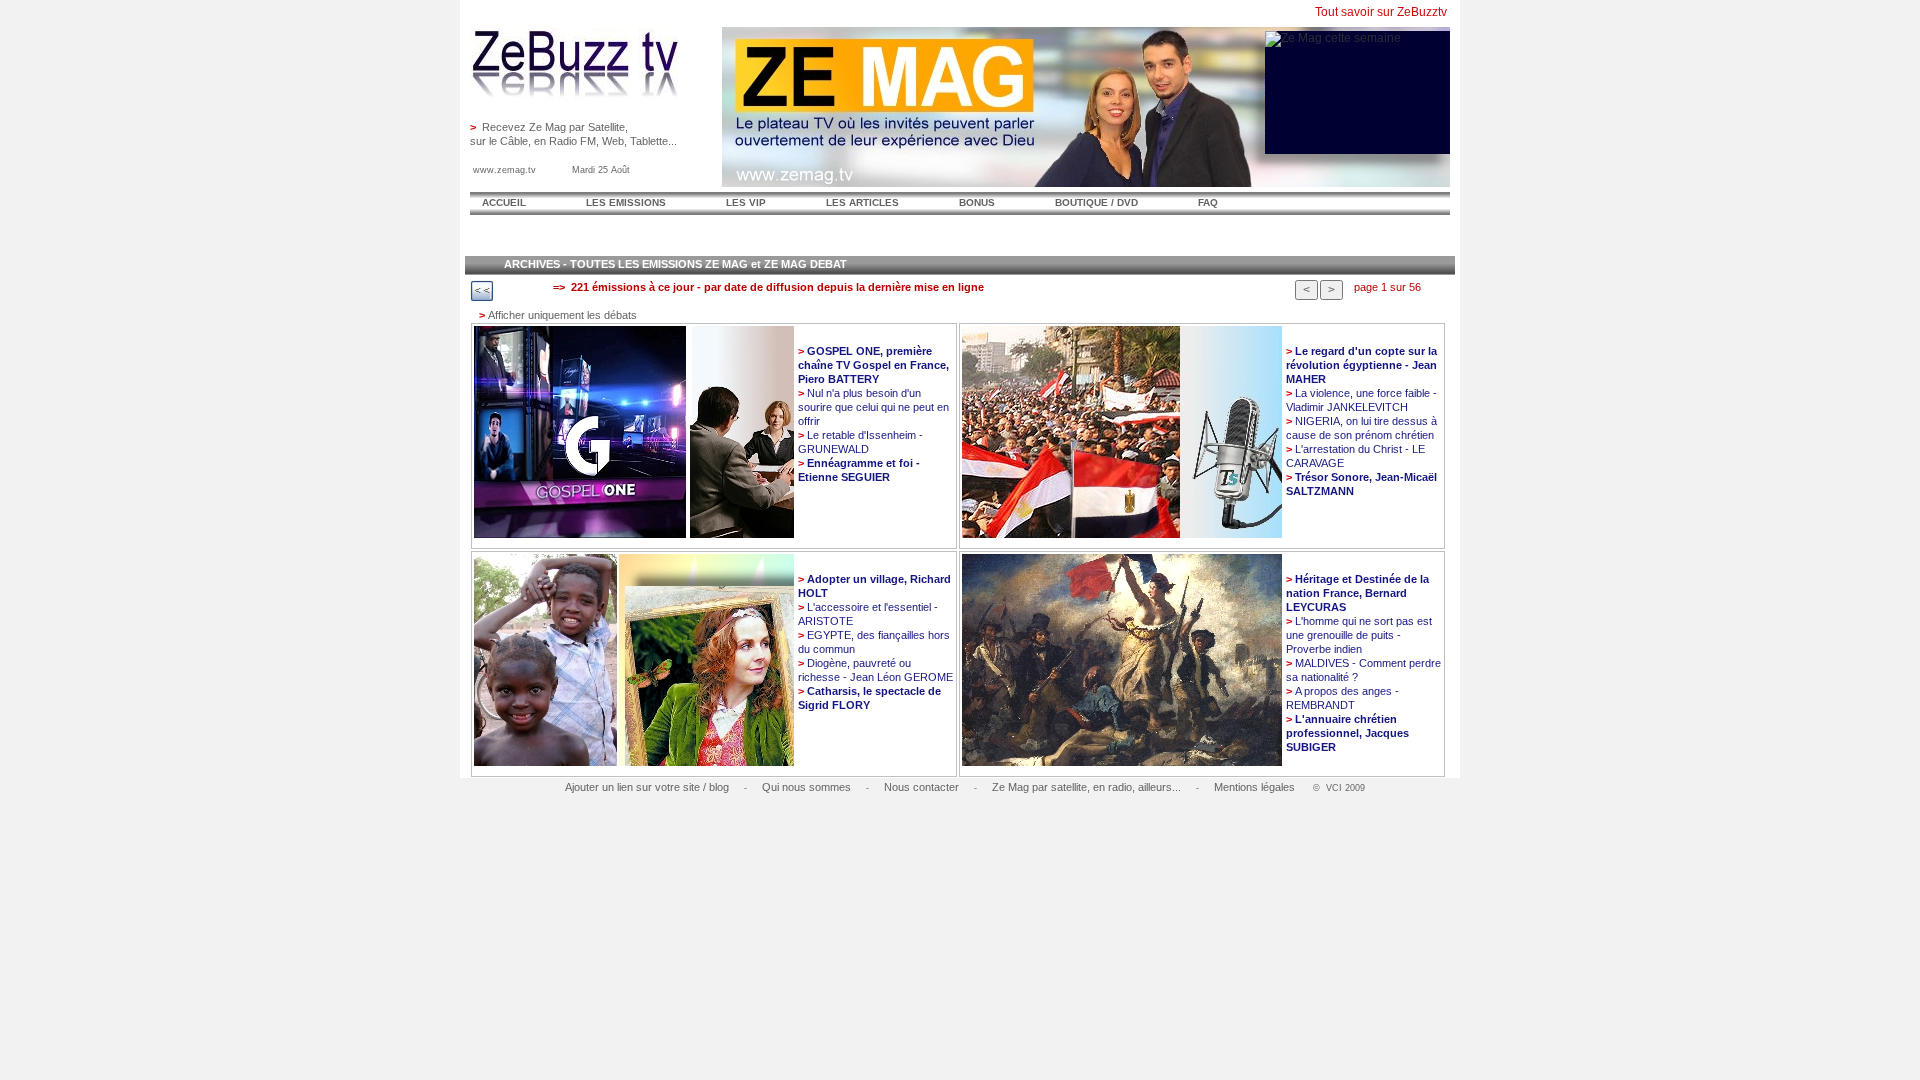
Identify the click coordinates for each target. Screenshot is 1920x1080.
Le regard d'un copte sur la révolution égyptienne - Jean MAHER (1361, 365)
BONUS (977, 202)
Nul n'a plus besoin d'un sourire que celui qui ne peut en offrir (873, 407)
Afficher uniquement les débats (558, 315)
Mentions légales (1254, 787)
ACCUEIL (504, 202)
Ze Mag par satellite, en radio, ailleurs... (1086, 787)
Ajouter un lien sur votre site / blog (647, 787)
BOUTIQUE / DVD (1096, 202)
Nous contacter (921, 787)
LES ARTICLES (862, 202)
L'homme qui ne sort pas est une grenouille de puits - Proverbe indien (1359, 635)
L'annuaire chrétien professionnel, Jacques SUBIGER (1347, 733)
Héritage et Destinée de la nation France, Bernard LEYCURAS (1357, 593)
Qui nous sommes (806, 787)
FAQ (1208, 202)
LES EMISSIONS (626, 202)
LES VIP (746, 202)
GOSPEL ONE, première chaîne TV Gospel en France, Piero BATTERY (873, 365)
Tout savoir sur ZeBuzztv (1381, 12)
